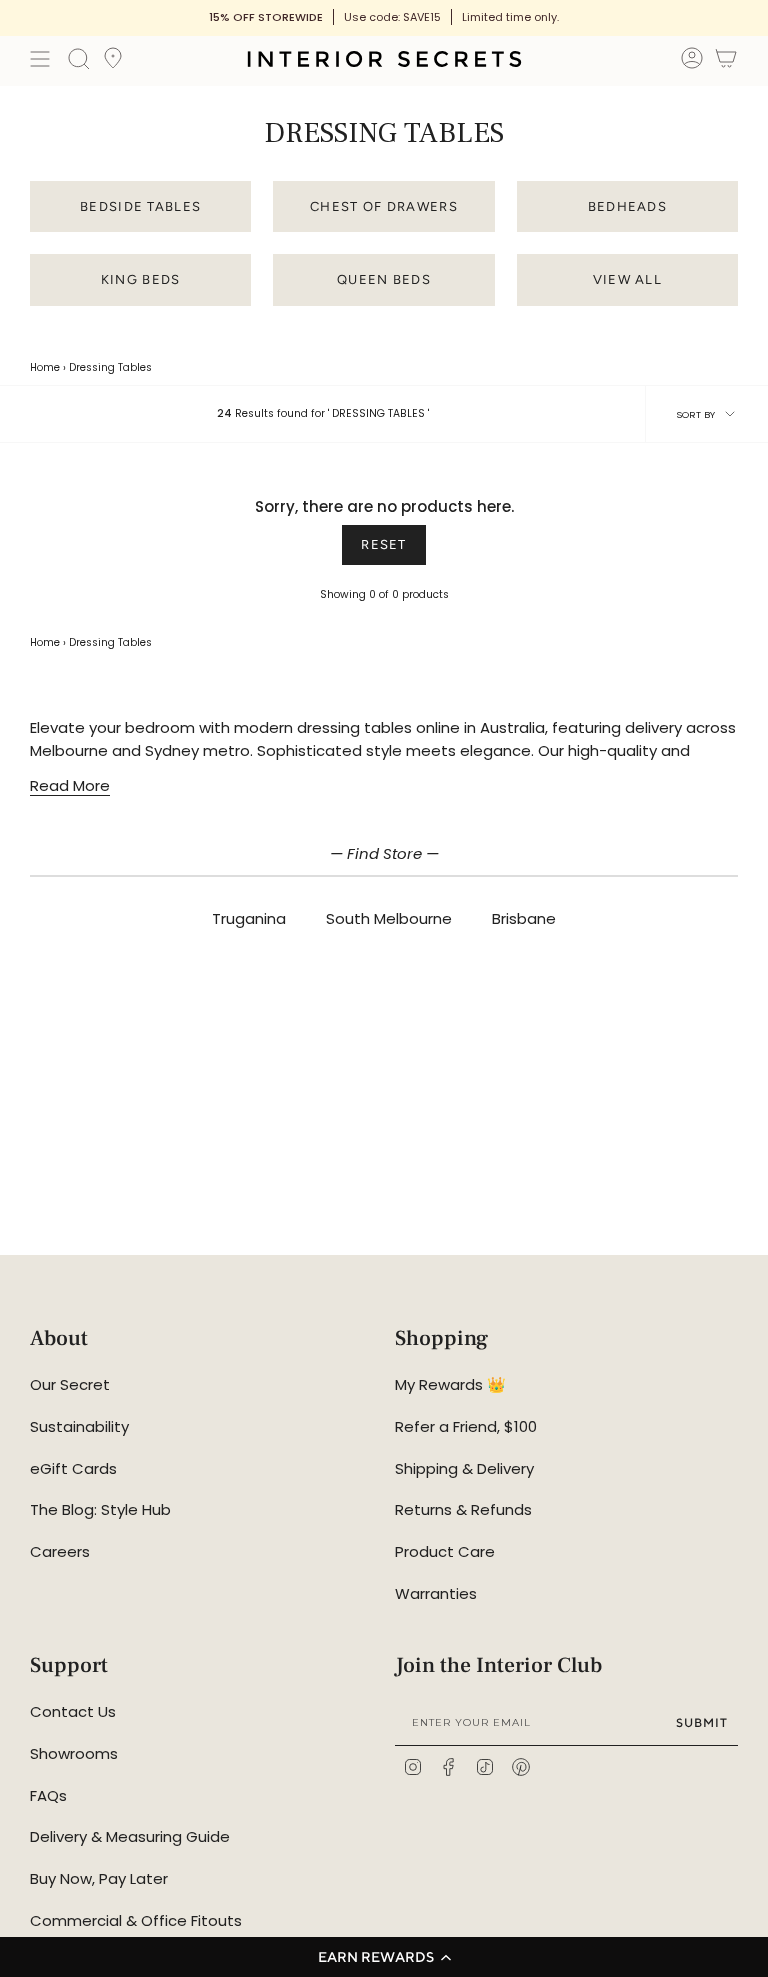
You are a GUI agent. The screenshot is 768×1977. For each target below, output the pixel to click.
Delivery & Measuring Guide (130, 1836)
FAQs (48, 1795)
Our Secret (70, 1384)
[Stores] (113, 64)
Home (45, 367)
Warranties (436, 1593)
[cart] (726, 61)
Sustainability (79, 1426)
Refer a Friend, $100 (466, 1426)
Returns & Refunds (463, 1509)
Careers (60, 1551)
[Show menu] (40, 59)
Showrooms (74, 1753)
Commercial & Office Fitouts (136, 1920)
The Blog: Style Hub (100, 1509)
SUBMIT (702, 1722)
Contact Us (73, 1711)
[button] (384, 1957)
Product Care (445, 1551)
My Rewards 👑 (450, 1384)
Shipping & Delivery (464, 1468)
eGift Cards (73, 1468)
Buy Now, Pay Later (99, 1878)
